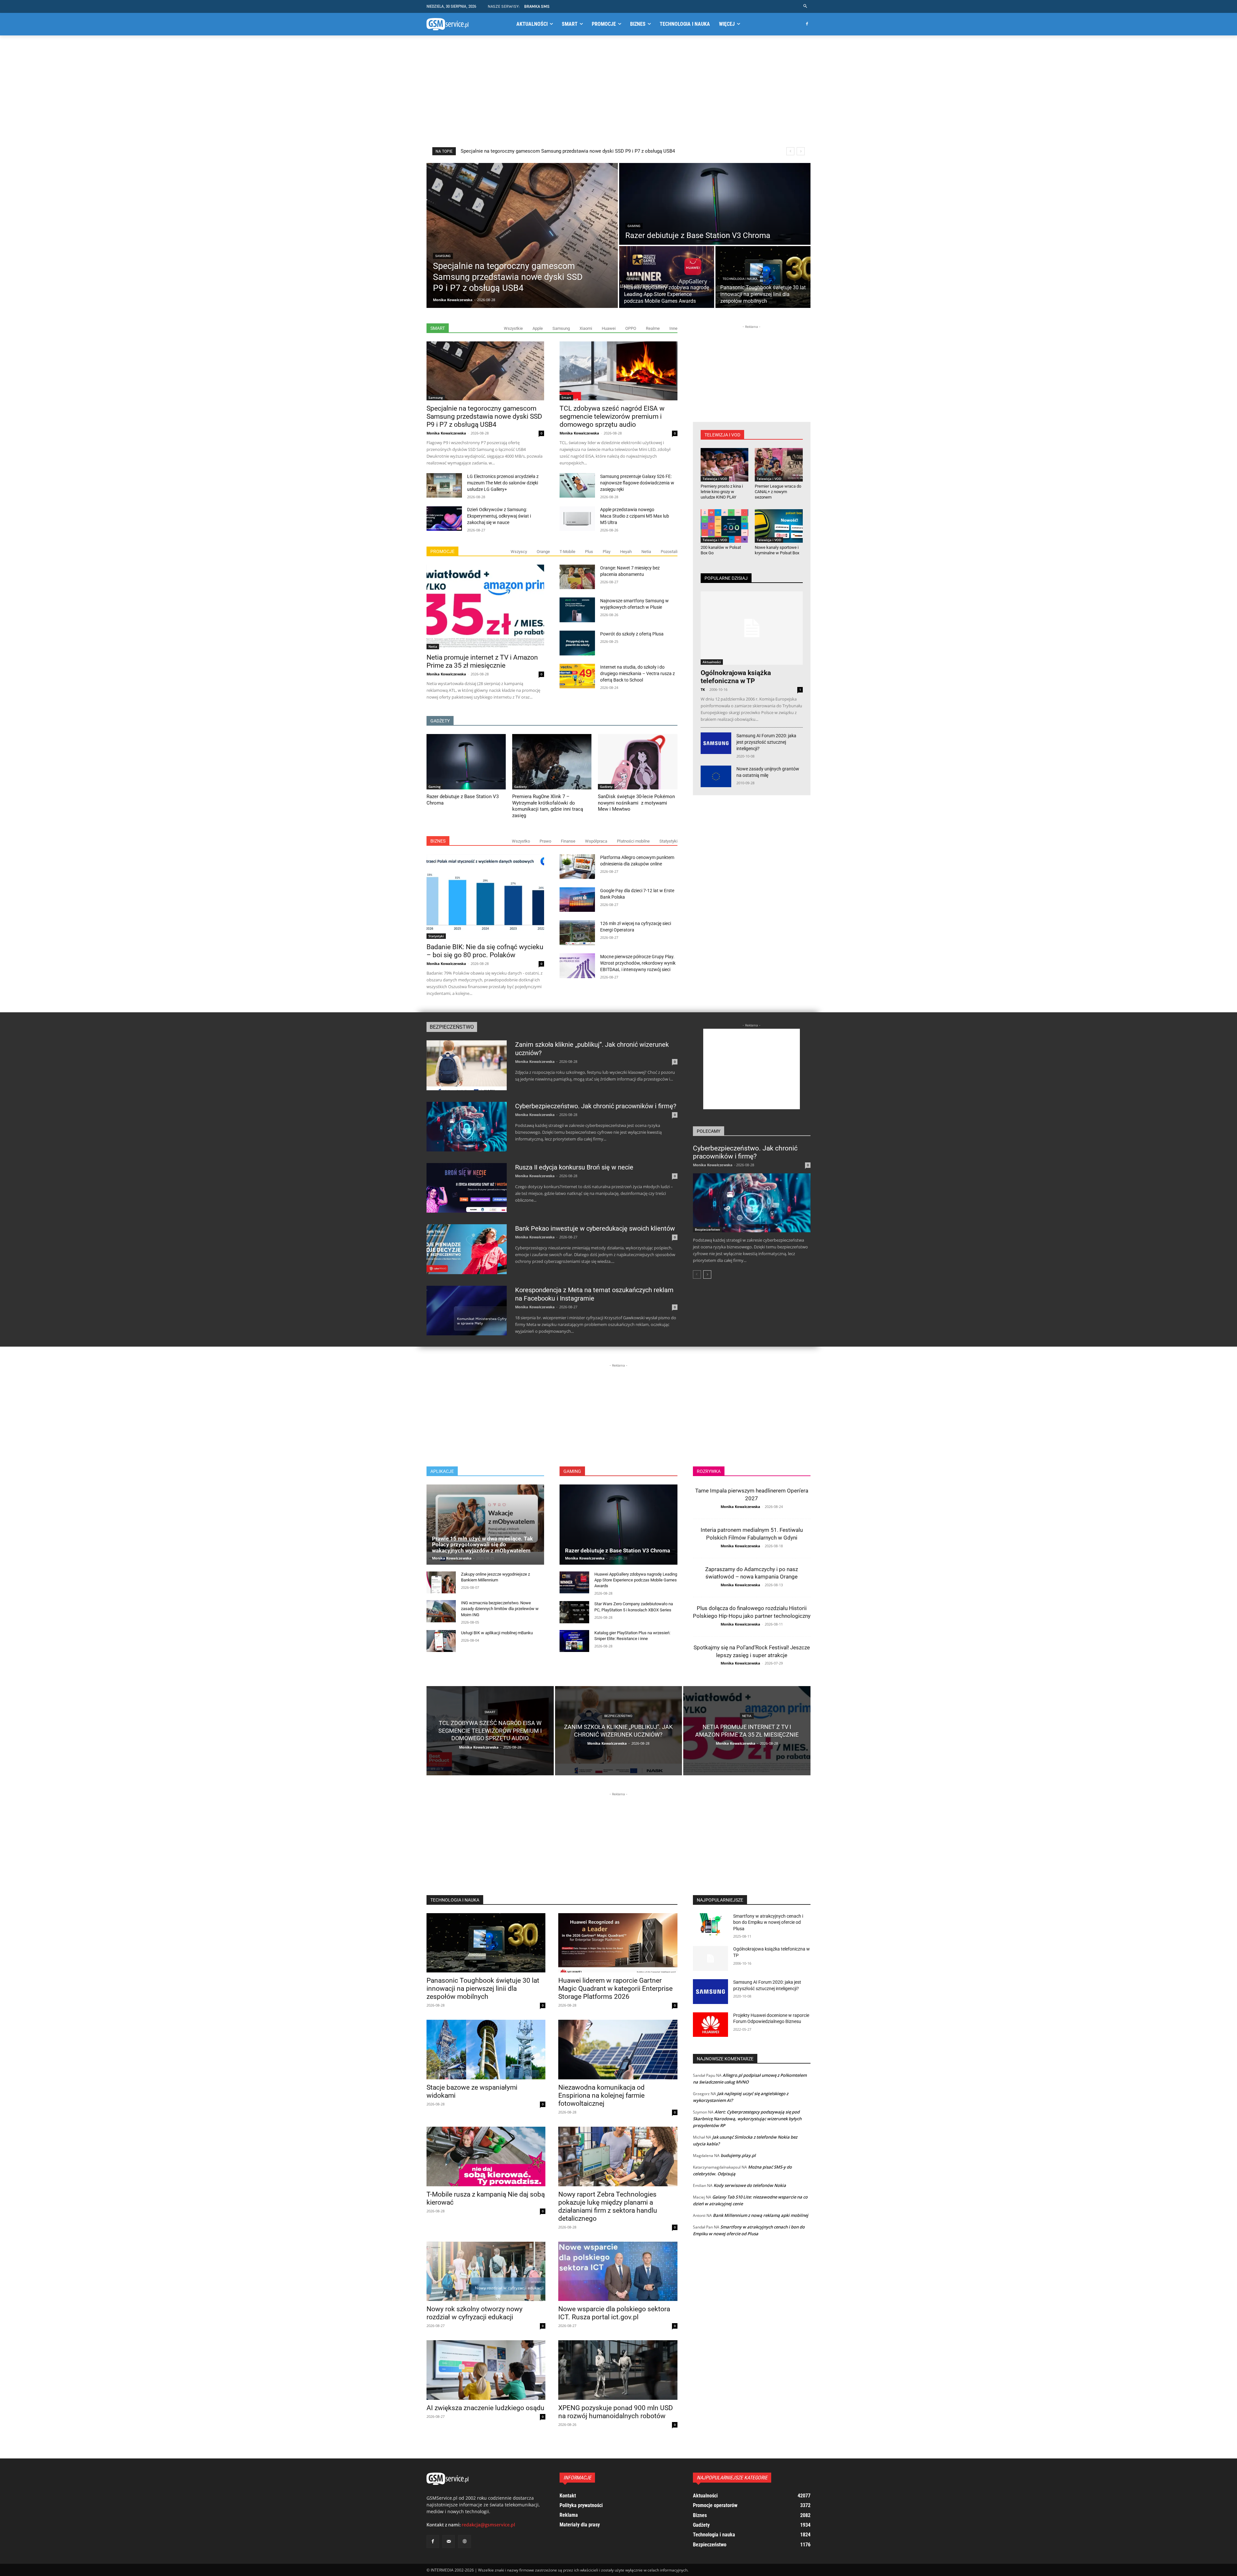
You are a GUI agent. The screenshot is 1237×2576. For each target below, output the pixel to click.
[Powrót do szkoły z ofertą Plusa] (577, 643)
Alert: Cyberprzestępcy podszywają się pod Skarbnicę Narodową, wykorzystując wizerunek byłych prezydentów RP (747, 2119)
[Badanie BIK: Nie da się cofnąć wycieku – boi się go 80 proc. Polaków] (485, 897)
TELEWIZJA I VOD (722, 435)
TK (703, 689)
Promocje (442, 551)
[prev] (790, 151)
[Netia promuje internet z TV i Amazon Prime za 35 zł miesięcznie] (485, 607)
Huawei (609, 328)
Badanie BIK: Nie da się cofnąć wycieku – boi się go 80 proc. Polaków (485, 951)
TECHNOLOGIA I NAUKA (455, 1900)
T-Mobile (567, 552)
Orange (543, 552)
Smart (438, 328)
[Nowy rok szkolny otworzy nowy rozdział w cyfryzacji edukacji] (486, 2271)
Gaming (634, 226)
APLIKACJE (442, 1471)
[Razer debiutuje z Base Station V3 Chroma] (715, 204)
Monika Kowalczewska (446, 433)
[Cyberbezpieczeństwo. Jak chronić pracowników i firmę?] (467, 1127)
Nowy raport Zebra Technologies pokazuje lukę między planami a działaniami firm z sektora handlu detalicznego (608, 2206)
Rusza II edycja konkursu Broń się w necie (574, 1167)
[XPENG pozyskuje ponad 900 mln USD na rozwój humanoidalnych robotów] (618, 2370)
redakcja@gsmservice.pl (488, 2525)
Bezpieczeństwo (452, 1027)
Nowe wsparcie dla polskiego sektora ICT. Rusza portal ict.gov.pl (614, 2313)
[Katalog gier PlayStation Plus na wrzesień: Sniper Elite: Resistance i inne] (574, 1641)
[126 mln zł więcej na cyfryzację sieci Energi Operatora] (577, 933)
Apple (538, 328)
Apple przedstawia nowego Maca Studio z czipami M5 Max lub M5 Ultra (635, 516)
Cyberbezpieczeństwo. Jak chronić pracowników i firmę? (596, 1106)
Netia (646, 552)
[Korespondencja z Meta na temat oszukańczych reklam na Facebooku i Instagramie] (467, 1311)
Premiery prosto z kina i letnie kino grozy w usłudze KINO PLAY (722, 492)
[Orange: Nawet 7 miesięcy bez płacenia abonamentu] (577, 577)
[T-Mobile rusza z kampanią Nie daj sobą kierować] (486, 2156)
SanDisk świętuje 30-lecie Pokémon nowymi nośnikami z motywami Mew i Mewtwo (636, 803)
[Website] (464, 2541)
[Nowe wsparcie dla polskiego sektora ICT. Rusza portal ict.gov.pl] (618, 2271)
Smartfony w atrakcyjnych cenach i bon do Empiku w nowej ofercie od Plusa (768, 1922)
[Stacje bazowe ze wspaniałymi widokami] (486, 2050)
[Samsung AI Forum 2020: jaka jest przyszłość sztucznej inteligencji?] (716, 743)
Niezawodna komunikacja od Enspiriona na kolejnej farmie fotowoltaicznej (601, 2095)
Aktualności (712, 662)
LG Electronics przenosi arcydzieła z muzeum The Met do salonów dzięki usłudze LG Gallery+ (503, 483)
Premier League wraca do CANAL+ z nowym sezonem (778, 492)
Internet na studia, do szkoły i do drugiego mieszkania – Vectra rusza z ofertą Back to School (638, 673)
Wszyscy (519, 552)
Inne (673, 328)
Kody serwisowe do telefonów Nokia (750, 2185)
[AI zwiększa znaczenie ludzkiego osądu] (486, 2370)
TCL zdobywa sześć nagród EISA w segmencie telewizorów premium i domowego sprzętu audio (612, 416)
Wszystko (521, 841)
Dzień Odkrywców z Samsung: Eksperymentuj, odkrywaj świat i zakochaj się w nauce (499, 516)
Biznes (438, 841)
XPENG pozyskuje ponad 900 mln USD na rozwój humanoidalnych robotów (616, 2412)
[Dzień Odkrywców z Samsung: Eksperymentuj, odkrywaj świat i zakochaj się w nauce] (444, 519)
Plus (589, 552)
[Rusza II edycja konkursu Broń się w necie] (467, 1188)
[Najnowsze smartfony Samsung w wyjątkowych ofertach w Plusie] (577, 610)
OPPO (631, 328)
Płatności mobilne (633, 841)
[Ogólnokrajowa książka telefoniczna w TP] (752, 628)
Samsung (443, 256)
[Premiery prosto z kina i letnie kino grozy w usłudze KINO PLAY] (725, 465)
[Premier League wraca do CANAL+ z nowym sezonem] (779, 465)
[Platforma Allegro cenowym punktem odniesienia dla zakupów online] (577, 867)
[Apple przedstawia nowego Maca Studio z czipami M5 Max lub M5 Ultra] (577, 519)
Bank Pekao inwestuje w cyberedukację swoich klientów (595, 1228)
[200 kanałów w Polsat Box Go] (725, 526)
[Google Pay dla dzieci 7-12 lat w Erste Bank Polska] (577, 900)
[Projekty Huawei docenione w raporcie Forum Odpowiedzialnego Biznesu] (711, 2025)
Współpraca (596, 841)
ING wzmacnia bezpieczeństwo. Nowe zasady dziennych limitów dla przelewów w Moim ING (500, 1609)
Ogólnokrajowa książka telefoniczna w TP (736, 677)
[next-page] (707, 1274)
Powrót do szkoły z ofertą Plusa (632, 634)
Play (607, 552)
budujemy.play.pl (738, 2155)
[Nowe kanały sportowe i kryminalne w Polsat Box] (779, 526)
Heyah (626, 552)
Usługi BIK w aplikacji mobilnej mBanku (497, 1633)
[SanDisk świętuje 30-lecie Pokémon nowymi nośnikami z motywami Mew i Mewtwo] (638, 762)
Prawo (545, 841)
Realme (653, 328)
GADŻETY (440, 721)
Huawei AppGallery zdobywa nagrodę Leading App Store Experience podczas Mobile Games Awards (636, 1580)
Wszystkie (513, 328)
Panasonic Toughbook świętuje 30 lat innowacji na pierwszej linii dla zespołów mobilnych (483, 1989)
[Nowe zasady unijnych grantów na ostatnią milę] (716, 776)
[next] (801, 151)
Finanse (568, 841)
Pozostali (669, 552)
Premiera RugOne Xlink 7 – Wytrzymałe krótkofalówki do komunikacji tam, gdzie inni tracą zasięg (548, 806)
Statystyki (668, 841)
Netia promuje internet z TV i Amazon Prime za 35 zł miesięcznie (482, 661)
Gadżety (520, 787)
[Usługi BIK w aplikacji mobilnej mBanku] (441, 1641)
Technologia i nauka (740, 279)
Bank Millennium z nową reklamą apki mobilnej (761, 2215)
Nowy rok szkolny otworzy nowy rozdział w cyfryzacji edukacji (475, 2313)
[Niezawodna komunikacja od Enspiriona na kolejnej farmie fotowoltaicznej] (618, 2050)
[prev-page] (697, 1274)
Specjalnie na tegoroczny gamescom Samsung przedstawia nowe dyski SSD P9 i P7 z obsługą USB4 (568, 151)
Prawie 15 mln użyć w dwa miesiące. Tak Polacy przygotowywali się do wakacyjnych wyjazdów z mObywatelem (482, 1545)
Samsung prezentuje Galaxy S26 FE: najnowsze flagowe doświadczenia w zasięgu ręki (637, 483)
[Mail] (449, 2541)
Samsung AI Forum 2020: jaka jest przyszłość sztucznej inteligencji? (766, 742)
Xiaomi (586, 328)
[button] (805, 6)
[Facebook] (807, 24)
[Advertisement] (618, 91)
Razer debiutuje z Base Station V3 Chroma (618, 1550)
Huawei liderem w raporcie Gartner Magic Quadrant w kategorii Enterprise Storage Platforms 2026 (615, 1989)
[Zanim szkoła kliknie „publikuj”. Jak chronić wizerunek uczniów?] (467, 1065)
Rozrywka (709, 1471)
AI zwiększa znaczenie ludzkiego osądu (485, 2408)
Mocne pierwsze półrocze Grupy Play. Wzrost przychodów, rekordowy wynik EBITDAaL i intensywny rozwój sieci (638, 963)
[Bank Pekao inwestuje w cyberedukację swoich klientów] (467, 1249)
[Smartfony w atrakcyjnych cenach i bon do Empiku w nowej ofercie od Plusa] (711, 1926)
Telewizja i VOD (715, 479)
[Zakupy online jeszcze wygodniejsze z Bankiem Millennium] (441, 1582)
